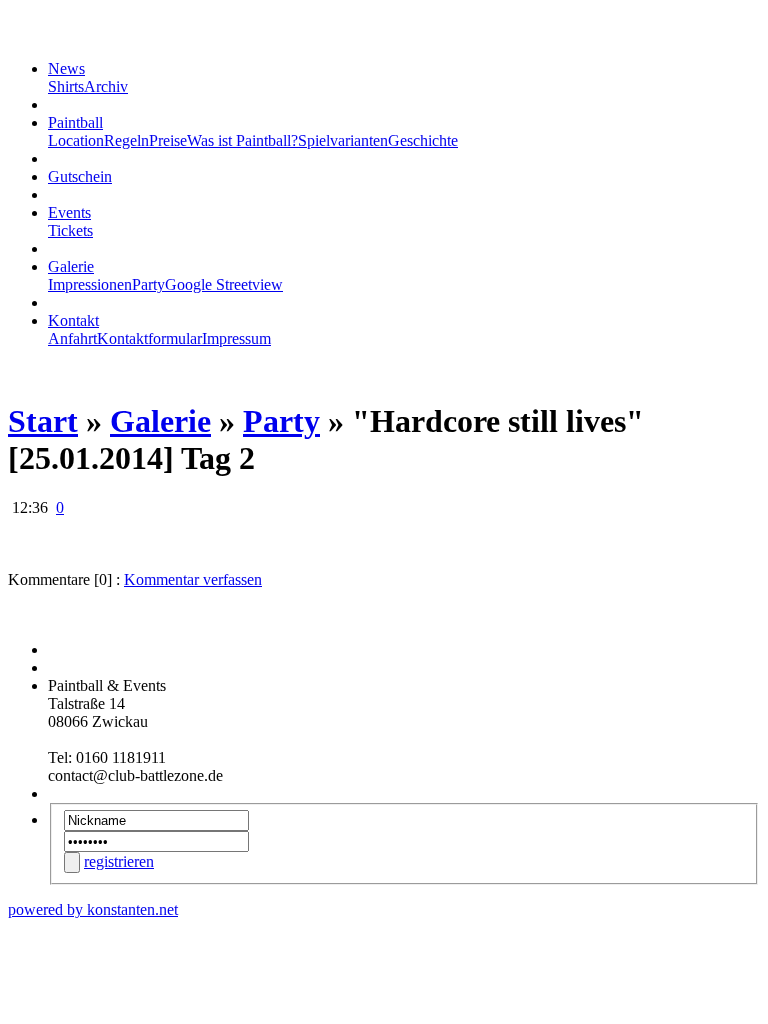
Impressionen (90, 284)
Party (148, 284)
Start (43, 421)
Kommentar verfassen (193, 579)
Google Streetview (224, 284)
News (66, 68)
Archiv (106, 86)
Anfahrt (72, 338)
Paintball (75, 122)
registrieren (119, 861)
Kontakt (73, 320)
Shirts (66, 86)
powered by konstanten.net (93, 909)
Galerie (71, 266)
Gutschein (80, 176)
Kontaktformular (149, 338)
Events (69, 212)
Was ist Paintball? (242, 140)
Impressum (236, 338)
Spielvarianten (343, 140)
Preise (168, 140)
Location (76, 140)
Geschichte (423, 140)
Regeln (126, 140)
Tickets (70, 230)
